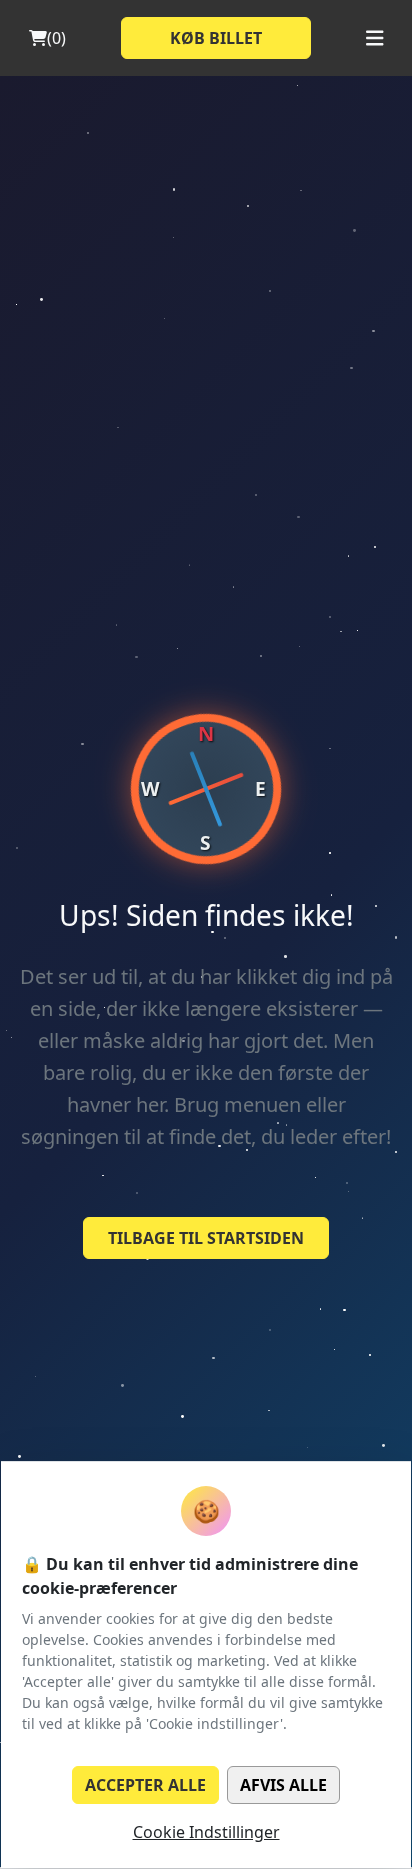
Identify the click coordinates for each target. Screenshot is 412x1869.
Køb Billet (216, 38)
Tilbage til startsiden (206, 1238)
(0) (56, 38)
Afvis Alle (283, 1785)
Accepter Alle (145, 1785)
